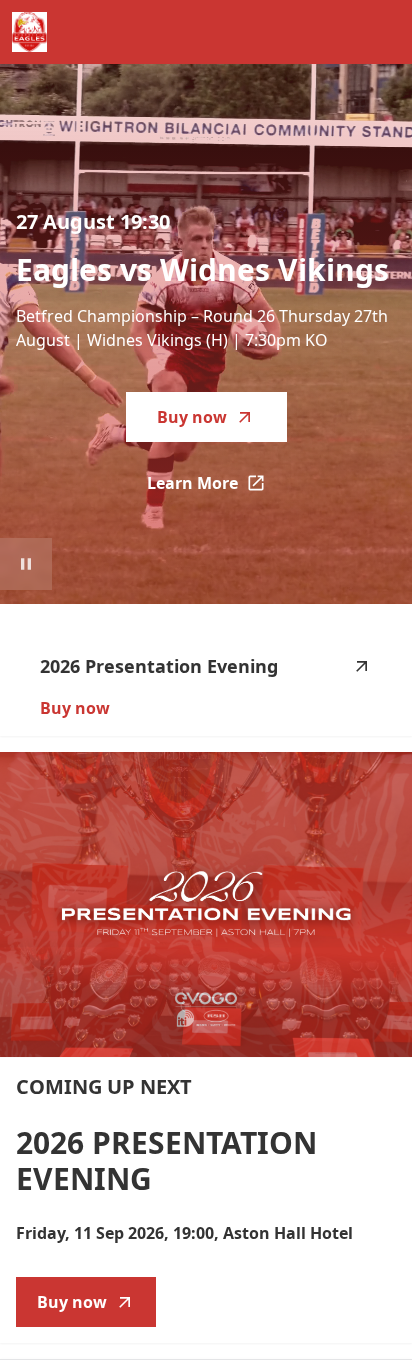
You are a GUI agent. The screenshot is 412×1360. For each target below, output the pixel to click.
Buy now (192, 417)
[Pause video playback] (26, 564)
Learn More (217, 489)
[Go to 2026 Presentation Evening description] (206, 904)
